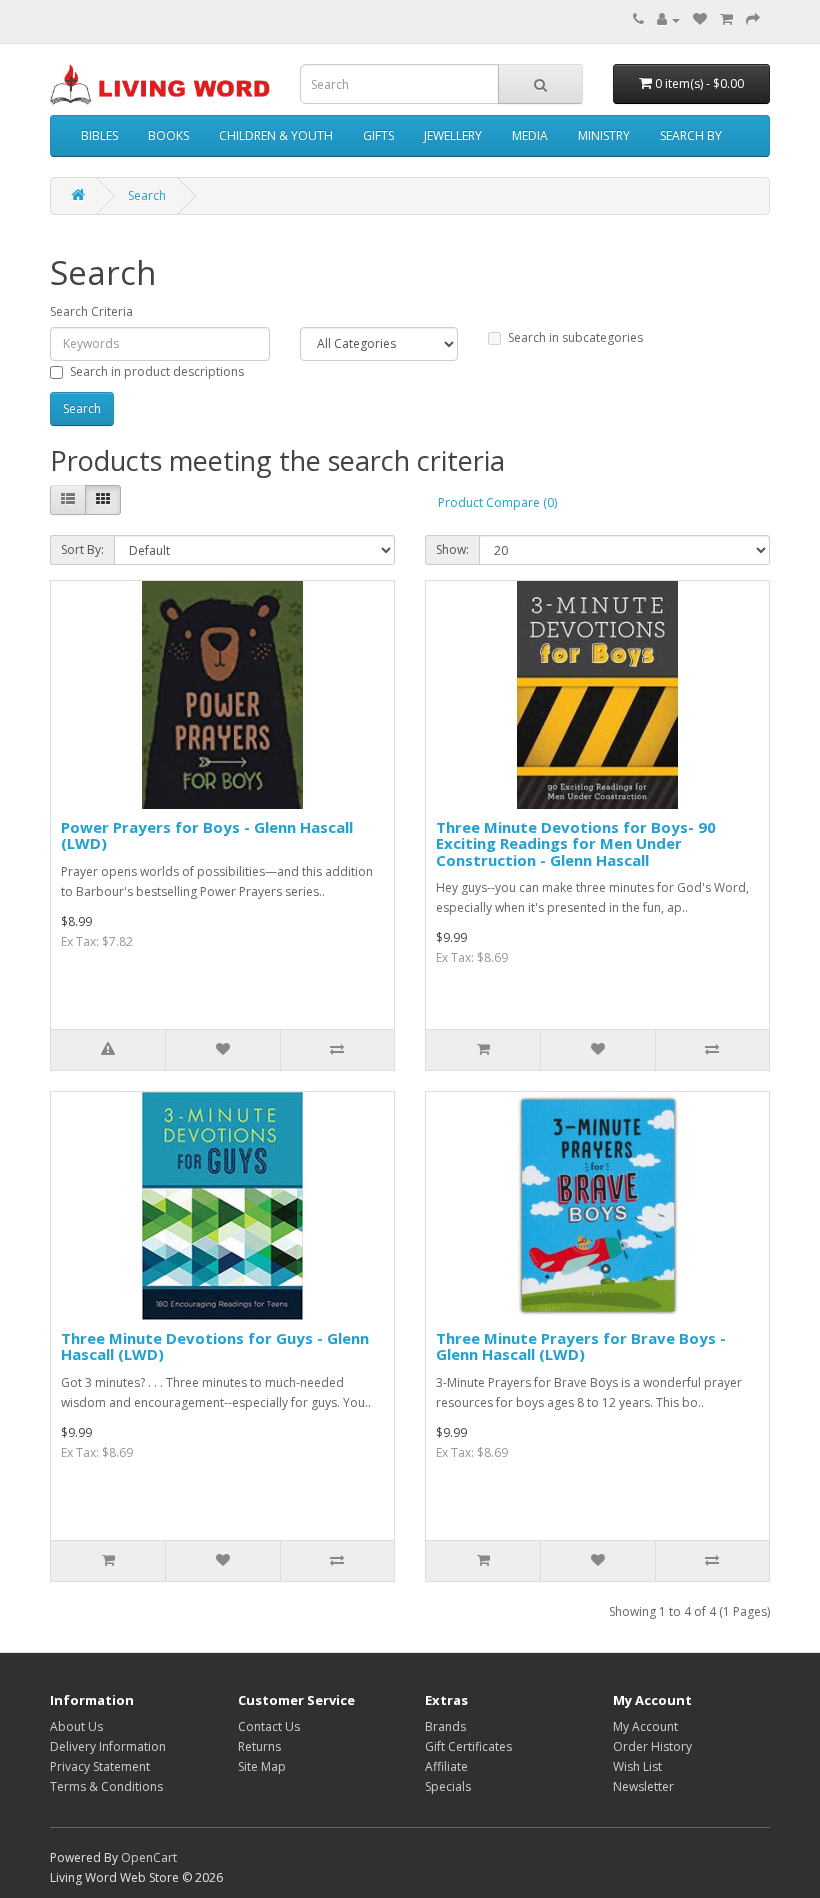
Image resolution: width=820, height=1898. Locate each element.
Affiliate (446, 1766)
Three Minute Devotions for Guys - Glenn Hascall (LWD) (215, 1346)
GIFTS (378, 135)
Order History (652, 1746)
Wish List (637, 1766)
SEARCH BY (691, 135)
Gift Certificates (468, 1746)
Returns (259, 1746)
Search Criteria (91, 311)
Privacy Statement (100, 1766)
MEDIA (530, 135)
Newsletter (643, 1786)
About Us (76, 1726)
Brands (445, 1726)
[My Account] (668, 19)
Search (147, 195)
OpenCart (149, 1857)
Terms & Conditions (106, 1786)
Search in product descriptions (157, 371)
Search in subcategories (575, 337)
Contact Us (269, 1726)
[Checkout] (753, 19)
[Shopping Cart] (726, 19)
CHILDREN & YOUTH (276, 135)
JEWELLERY (453, 135)
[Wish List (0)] (700, 19)
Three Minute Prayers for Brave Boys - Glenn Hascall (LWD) (581, 1346)
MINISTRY (604, 135)
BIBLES (99, 135)
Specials (448, 1786)
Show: (452, 549)
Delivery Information (108, 1746)
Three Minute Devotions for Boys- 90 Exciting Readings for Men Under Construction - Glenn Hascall (576, 843)
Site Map (262, 1766)
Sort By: (82, 549)
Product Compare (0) (497, 502)
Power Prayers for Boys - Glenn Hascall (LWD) (207, 835)
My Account (645, 1726)
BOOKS (168, 135)
